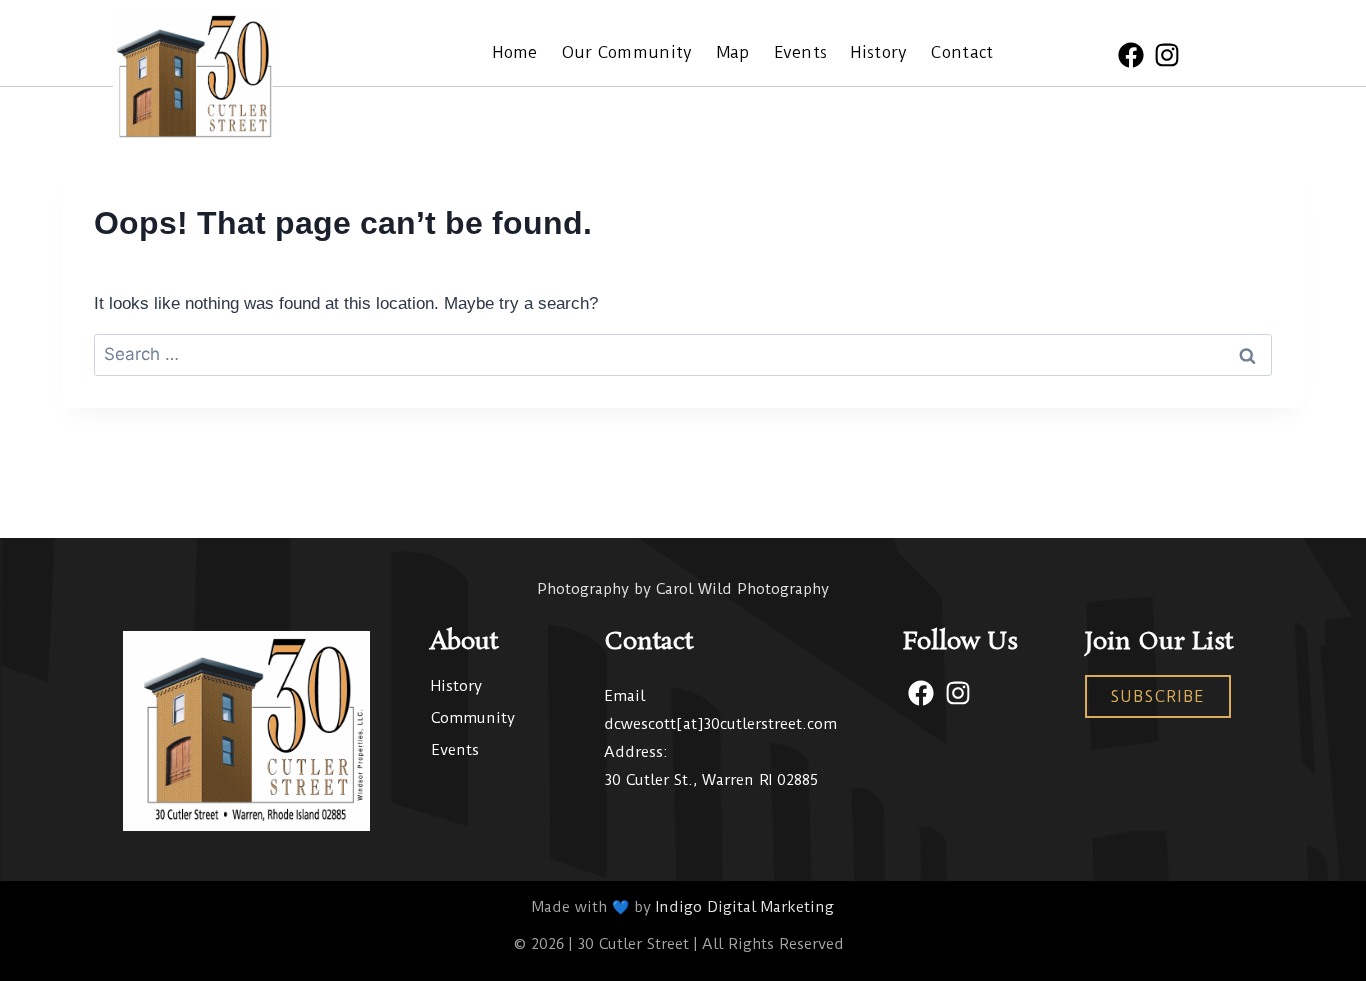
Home (515, 52)
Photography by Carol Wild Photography (683, 589)
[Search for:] (683, 354)
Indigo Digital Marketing (745, 907)
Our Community (627, 52)
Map (733, 52)
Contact (962, 52)
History (879, 52)
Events (801, 52)
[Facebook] (1131, 55)
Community (473, 718)
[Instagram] (1167, 55)
